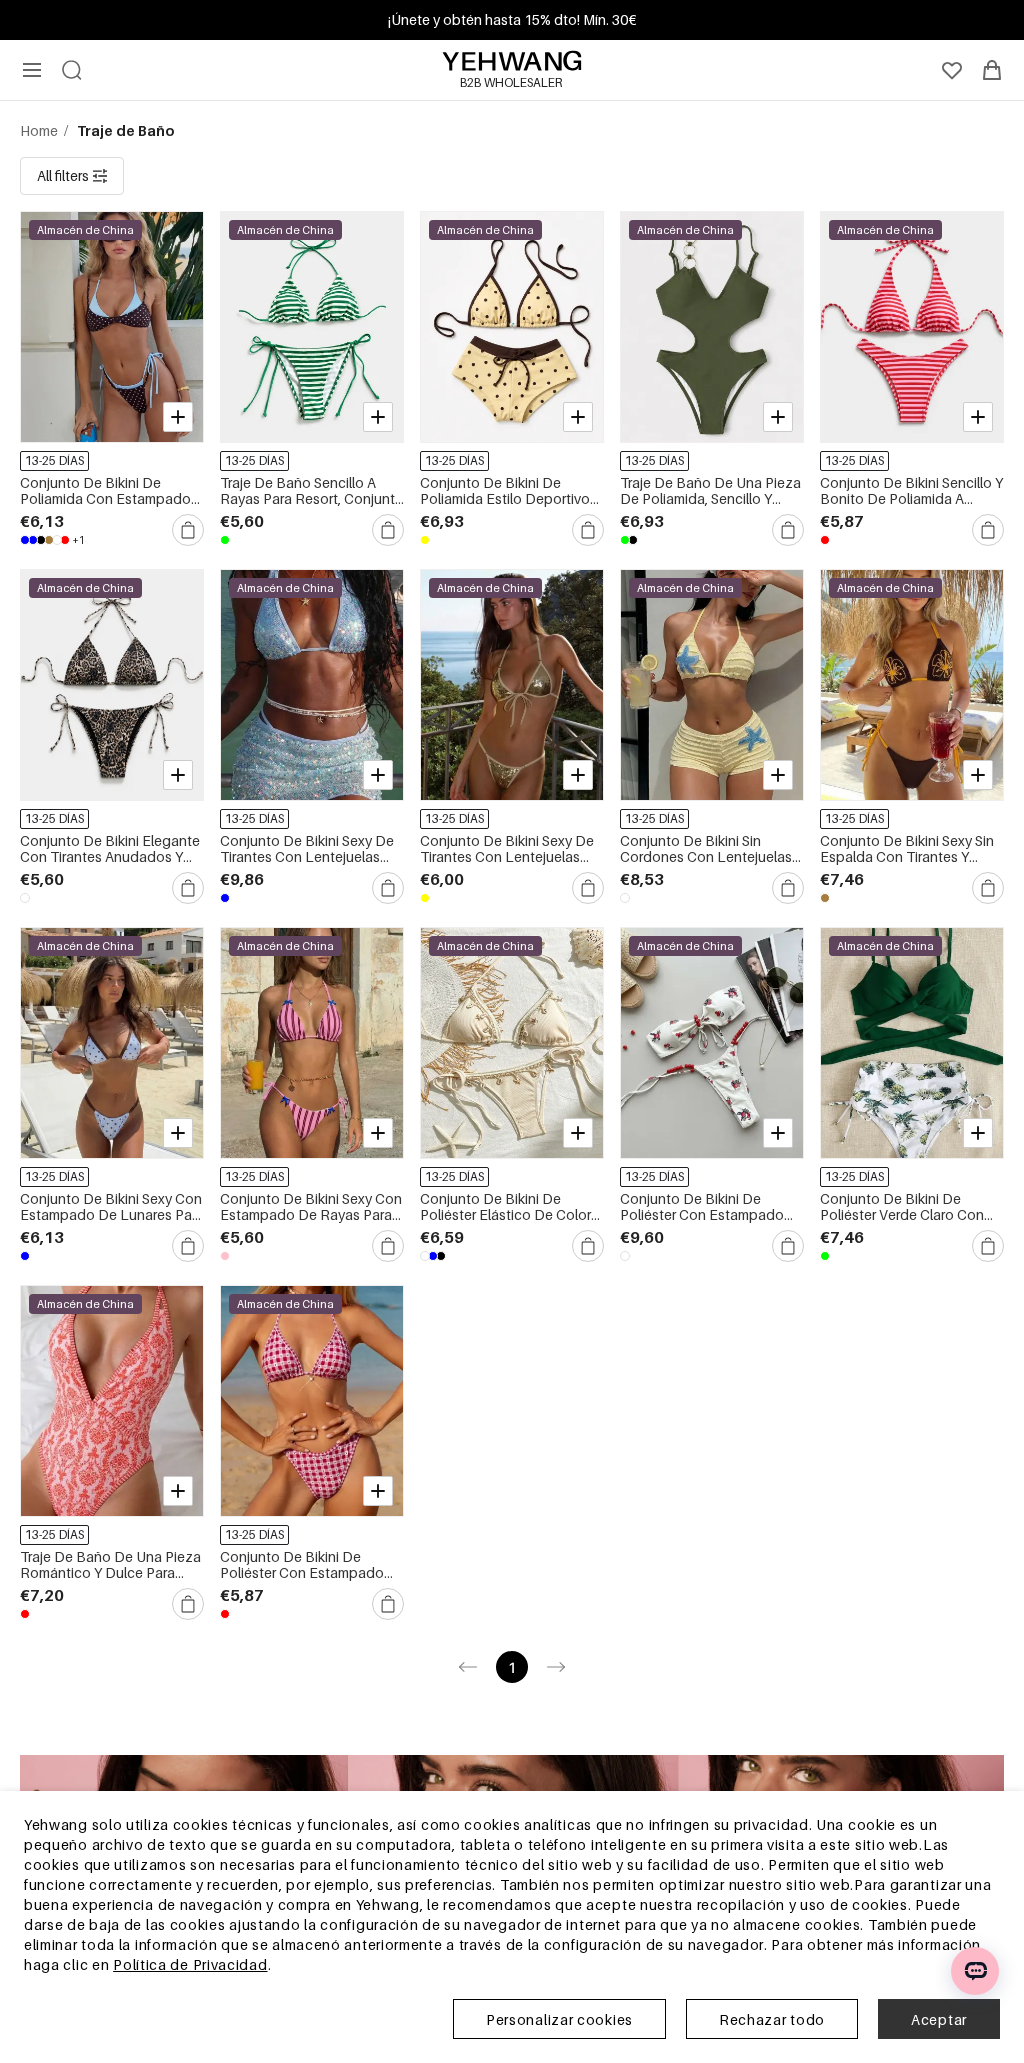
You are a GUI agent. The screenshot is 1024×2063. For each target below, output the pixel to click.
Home (40, 130)
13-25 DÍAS (54, 460)
